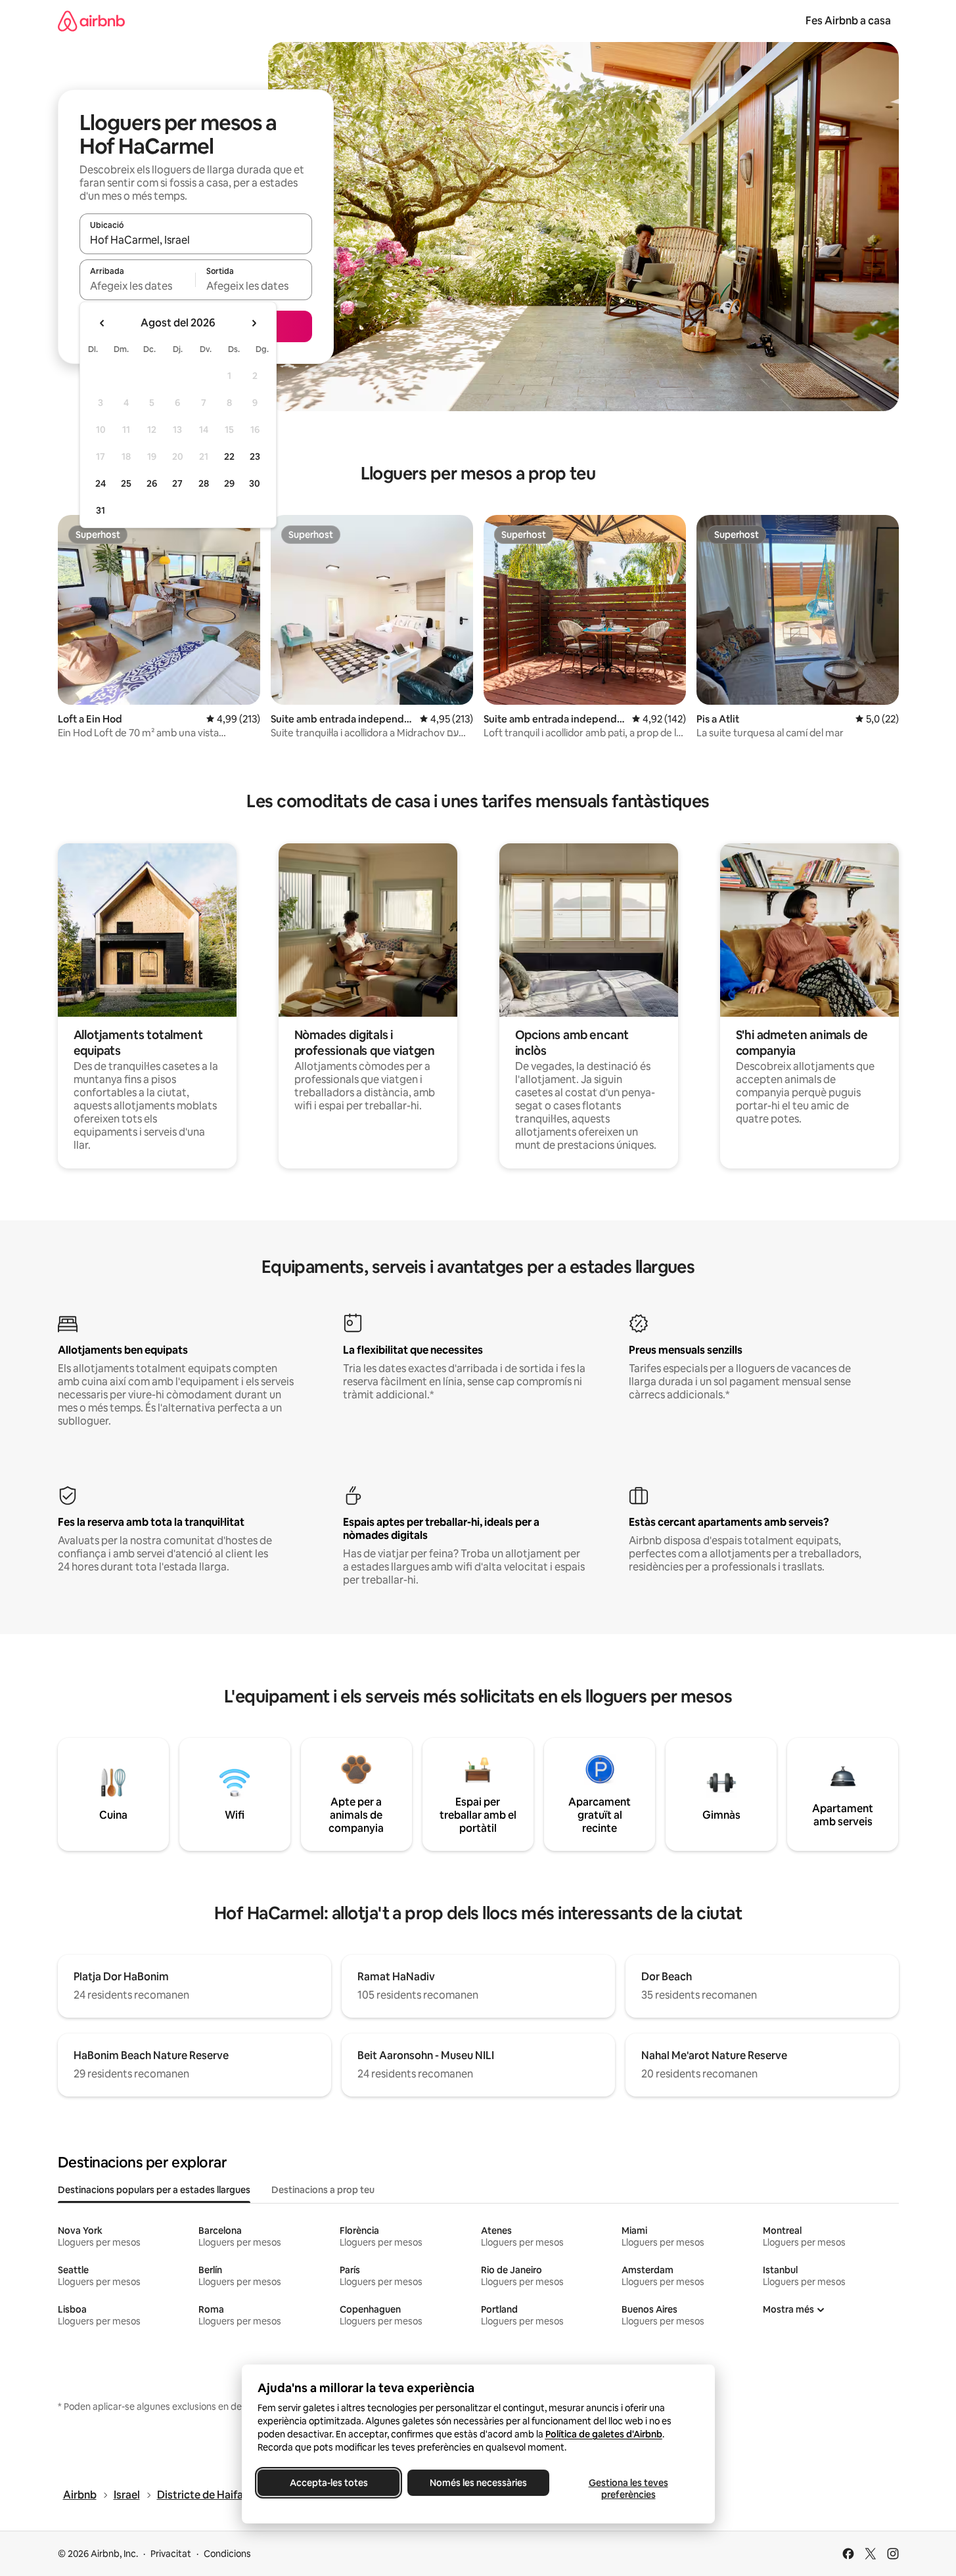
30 (255, 483)
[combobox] (196, 240)
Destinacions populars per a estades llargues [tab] (154, 2190)
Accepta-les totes (328, 2483)
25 (126, 483)
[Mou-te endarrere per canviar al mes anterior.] (102, 323)
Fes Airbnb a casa (848, 21)
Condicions (227, 2554)
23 (255, 456)
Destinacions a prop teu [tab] (323, 2190)
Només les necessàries (478, 2483)
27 (177, 483)
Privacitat (171, 2554)
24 (101, 483)
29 (229, 483)
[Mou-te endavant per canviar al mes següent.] (254, 323)
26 (152, 483)
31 (101, 510)
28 (204, 483)
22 (229, 456)
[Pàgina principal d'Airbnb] (91, 21)
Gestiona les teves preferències (628, 2489)
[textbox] (138, 286)
